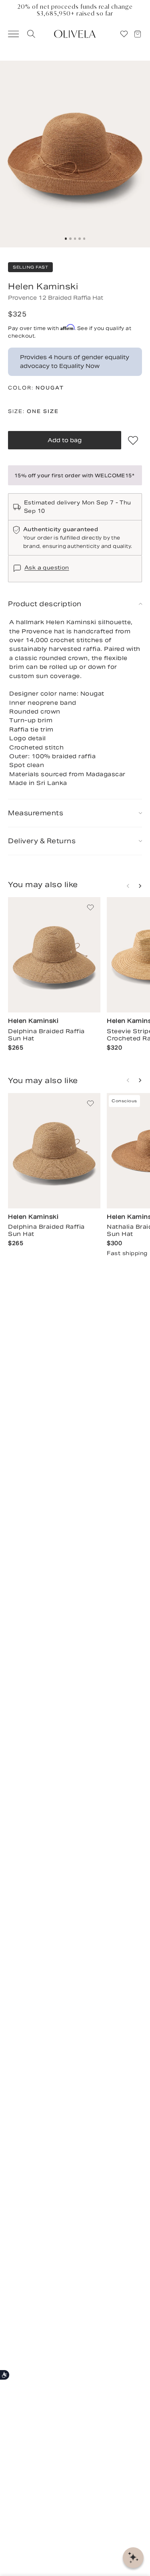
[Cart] (141, 34)
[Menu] (10, 34)
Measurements (36, 813)
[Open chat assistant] (133, 2558)
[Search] (30, 34)
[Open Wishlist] (124, 34)
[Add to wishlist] (133, 440)
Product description (45, 604)
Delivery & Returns (42, 841)
